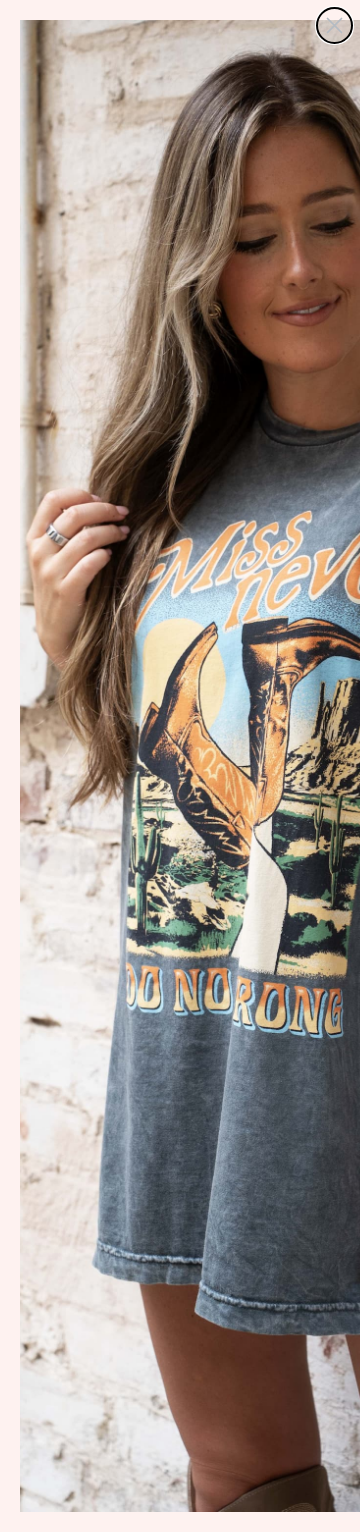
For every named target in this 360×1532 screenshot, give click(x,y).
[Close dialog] (334, 25)
